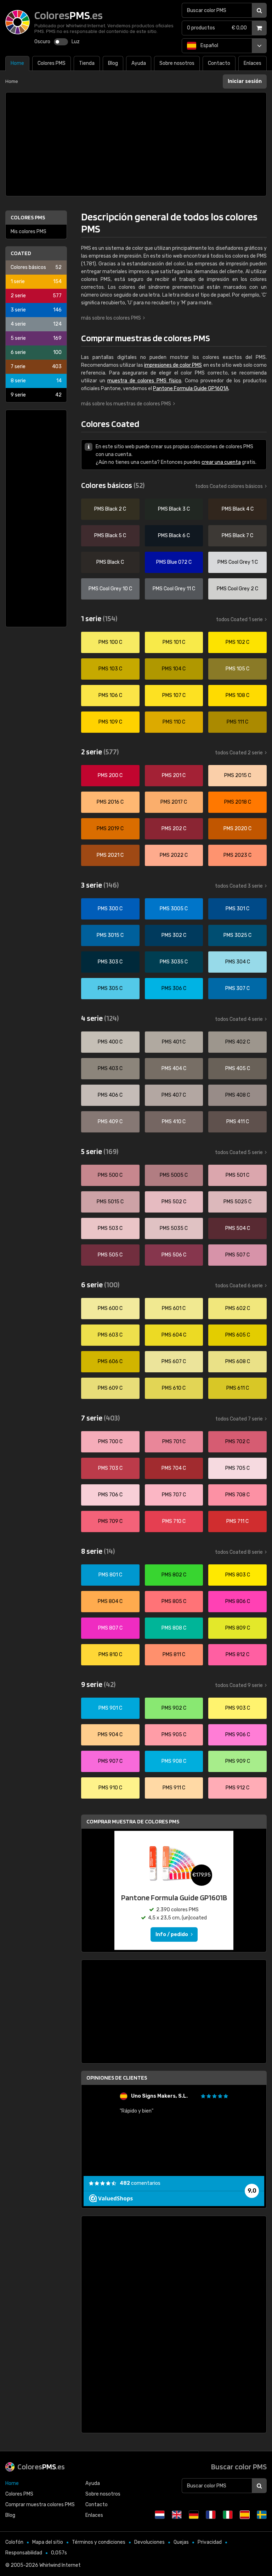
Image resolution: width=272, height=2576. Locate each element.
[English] (177, 2515)
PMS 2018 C (238, 802)
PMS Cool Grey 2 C (237, 589)
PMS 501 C (237, 1175)
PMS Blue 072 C (174, 562)
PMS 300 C (110, 909)
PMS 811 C (174, 1655)
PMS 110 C (174, 722)
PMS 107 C (174, 695)
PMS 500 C (110, 1175)
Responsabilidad (24, 2553)
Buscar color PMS (239, 2467)
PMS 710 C (174, 1521)
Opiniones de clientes (117, 2078)
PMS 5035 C (174, 1228)
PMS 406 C (110, 1095)
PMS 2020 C (237, 829)
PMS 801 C (110, 1575)
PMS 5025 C (237, 1202)
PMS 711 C (237, 1521)
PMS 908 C (174, 1761)
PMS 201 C (174, 775)
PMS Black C (110, 562)
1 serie (36, 282)
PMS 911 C (174, 1788)
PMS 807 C (110, 1628)
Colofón (14, 2542)
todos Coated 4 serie (239, 1019)
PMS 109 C (110, 722)
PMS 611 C (238, 1388)
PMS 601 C (174, 1308)
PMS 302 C (174, 935)
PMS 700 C (110, 1442)
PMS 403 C (110, 1068)
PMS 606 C (110, 1362)
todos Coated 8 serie (239, 1552)
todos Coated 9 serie (239, 1685)
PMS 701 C (174, 1442)
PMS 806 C (238, 1601)
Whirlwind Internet (60, 2565)
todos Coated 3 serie (239, 886)
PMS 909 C (238, 1761)
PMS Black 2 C (110, 509)
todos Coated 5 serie (239, 1152)
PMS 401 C (174, 1042)
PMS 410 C (174, 1122)
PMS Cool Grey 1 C (238, 562)
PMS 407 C (174, 1095)
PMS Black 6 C (174, 536)
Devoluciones (149, 2542)
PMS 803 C (238, 1575)
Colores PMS (28, 217)
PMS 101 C (174, 642)
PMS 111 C (237, 722)
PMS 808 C (174, 1628)
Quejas (181, 2542)
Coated (21, 253)
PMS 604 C (174, 1335)
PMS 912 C (237, 1788)
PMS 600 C (110, 1308)
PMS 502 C (174, 1202)
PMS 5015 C (110, 1202)
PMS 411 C (238, 1122)
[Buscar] (259, 10)
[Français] (211, 2515)
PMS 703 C (110, 1468)
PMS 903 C (238, 1708)
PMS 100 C (110, 642)
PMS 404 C (174, 1068)
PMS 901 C (110, 1708)
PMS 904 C (110, 1735)
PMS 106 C (110, 695)
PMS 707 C (174, 1495)
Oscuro (42, 42)
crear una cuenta (221, 462)
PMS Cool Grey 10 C (110, 589)
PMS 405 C (238, 1068)
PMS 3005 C (174, 909)
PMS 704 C (174, 1468)
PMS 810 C (110, 1655)
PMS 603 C (110, 1335)
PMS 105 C (237, 669)
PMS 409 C (110, 1122)
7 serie (36, 367)
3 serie (36, 310)
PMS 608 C (238, 1362)
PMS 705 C (237, 1468)
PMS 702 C (237, 1442)
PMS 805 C (174, 1601)
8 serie (36, 381)
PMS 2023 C (237, 855)
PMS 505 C (110, 1255)
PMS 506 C (174, 1255)
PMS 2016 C (110, 802)
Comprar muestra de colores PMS (133, 1821)
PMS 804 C (110, 1601)
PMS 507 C (237, 1255)
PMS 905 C (174, 1735)
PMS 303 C (110, 962)
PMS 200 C (110, 775)
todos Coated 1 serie (239, 620)
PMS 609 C (110, 1388)
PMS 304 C (238, 962)
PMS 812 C (237, 1655)
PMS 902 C (174, 1708)
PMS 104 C (174, 669)
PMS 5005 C (174, 1175)
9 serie (36, 395)
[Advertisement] (136, 144)
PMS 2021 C (110, 855)
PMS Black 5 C (110, 536)
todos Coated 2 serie (239, 753)
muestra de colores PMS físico (144, 381)
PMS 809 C (238, 1628)
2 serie (36, 296)
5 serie (36, 338)
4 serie (36, 324)
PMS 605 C (238, 1335)
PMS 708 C (237, 1495)
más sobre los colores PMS (111, 318)
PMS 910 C (110, 1788)
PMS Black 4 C (238, 509)
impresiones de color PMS (173, 365)
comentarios (140, 2183)
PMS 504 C (238, 1228)
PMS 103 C (110, 669)
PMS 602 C (238, 1308)
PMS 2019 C (110, 829)
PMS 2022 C (174, 855)
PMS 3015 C (110, 935)
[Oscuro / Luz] (61, 42)
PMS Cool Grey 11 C (174, 589)
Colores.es (41, 2467)
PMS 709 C (110, 1521)
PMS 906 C (238, 1735)
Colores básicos (36, 267)
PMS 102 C (237, 642)
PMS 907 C (110, 1761)
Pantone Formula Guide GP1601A (191, 389)
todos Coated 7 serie (239, 1419)
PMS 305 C (110, 988)
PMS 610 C (174, 1388)
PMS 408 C (238, 1095)
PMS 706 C (110, 1495)
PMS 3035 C (174, 962)
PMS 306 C (174, 988)
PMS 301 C (237, 909)
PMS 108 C (237, 695)
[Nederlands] (160, 2515)
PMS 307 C (237, 988)
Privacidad (210, 2542)
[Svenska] (262, 2515)
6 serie (36, 352)
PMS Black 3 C (174, 509)
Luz (76, 42)
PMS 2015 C (238, 775)
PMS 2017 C (174, 802)
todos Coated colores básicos (229, 486)
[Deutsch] (194, 2515)
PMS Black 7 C (237, 536)
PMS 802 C (174, 1575)
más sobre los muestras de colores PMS (126, 404)
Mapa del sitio (48, 2542)
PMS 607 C (174, 1362)
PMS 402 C (238, 1042)
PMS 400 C (110, 1042)
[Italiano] (228, 2515)
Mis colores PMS (29, 232)
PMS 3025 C (237, 935)
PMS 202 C (174, 829)
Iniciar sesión (245, 81)
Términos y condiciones (99, 2542)
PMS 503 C (110, 1228)
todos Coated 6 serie (239, 1286)
